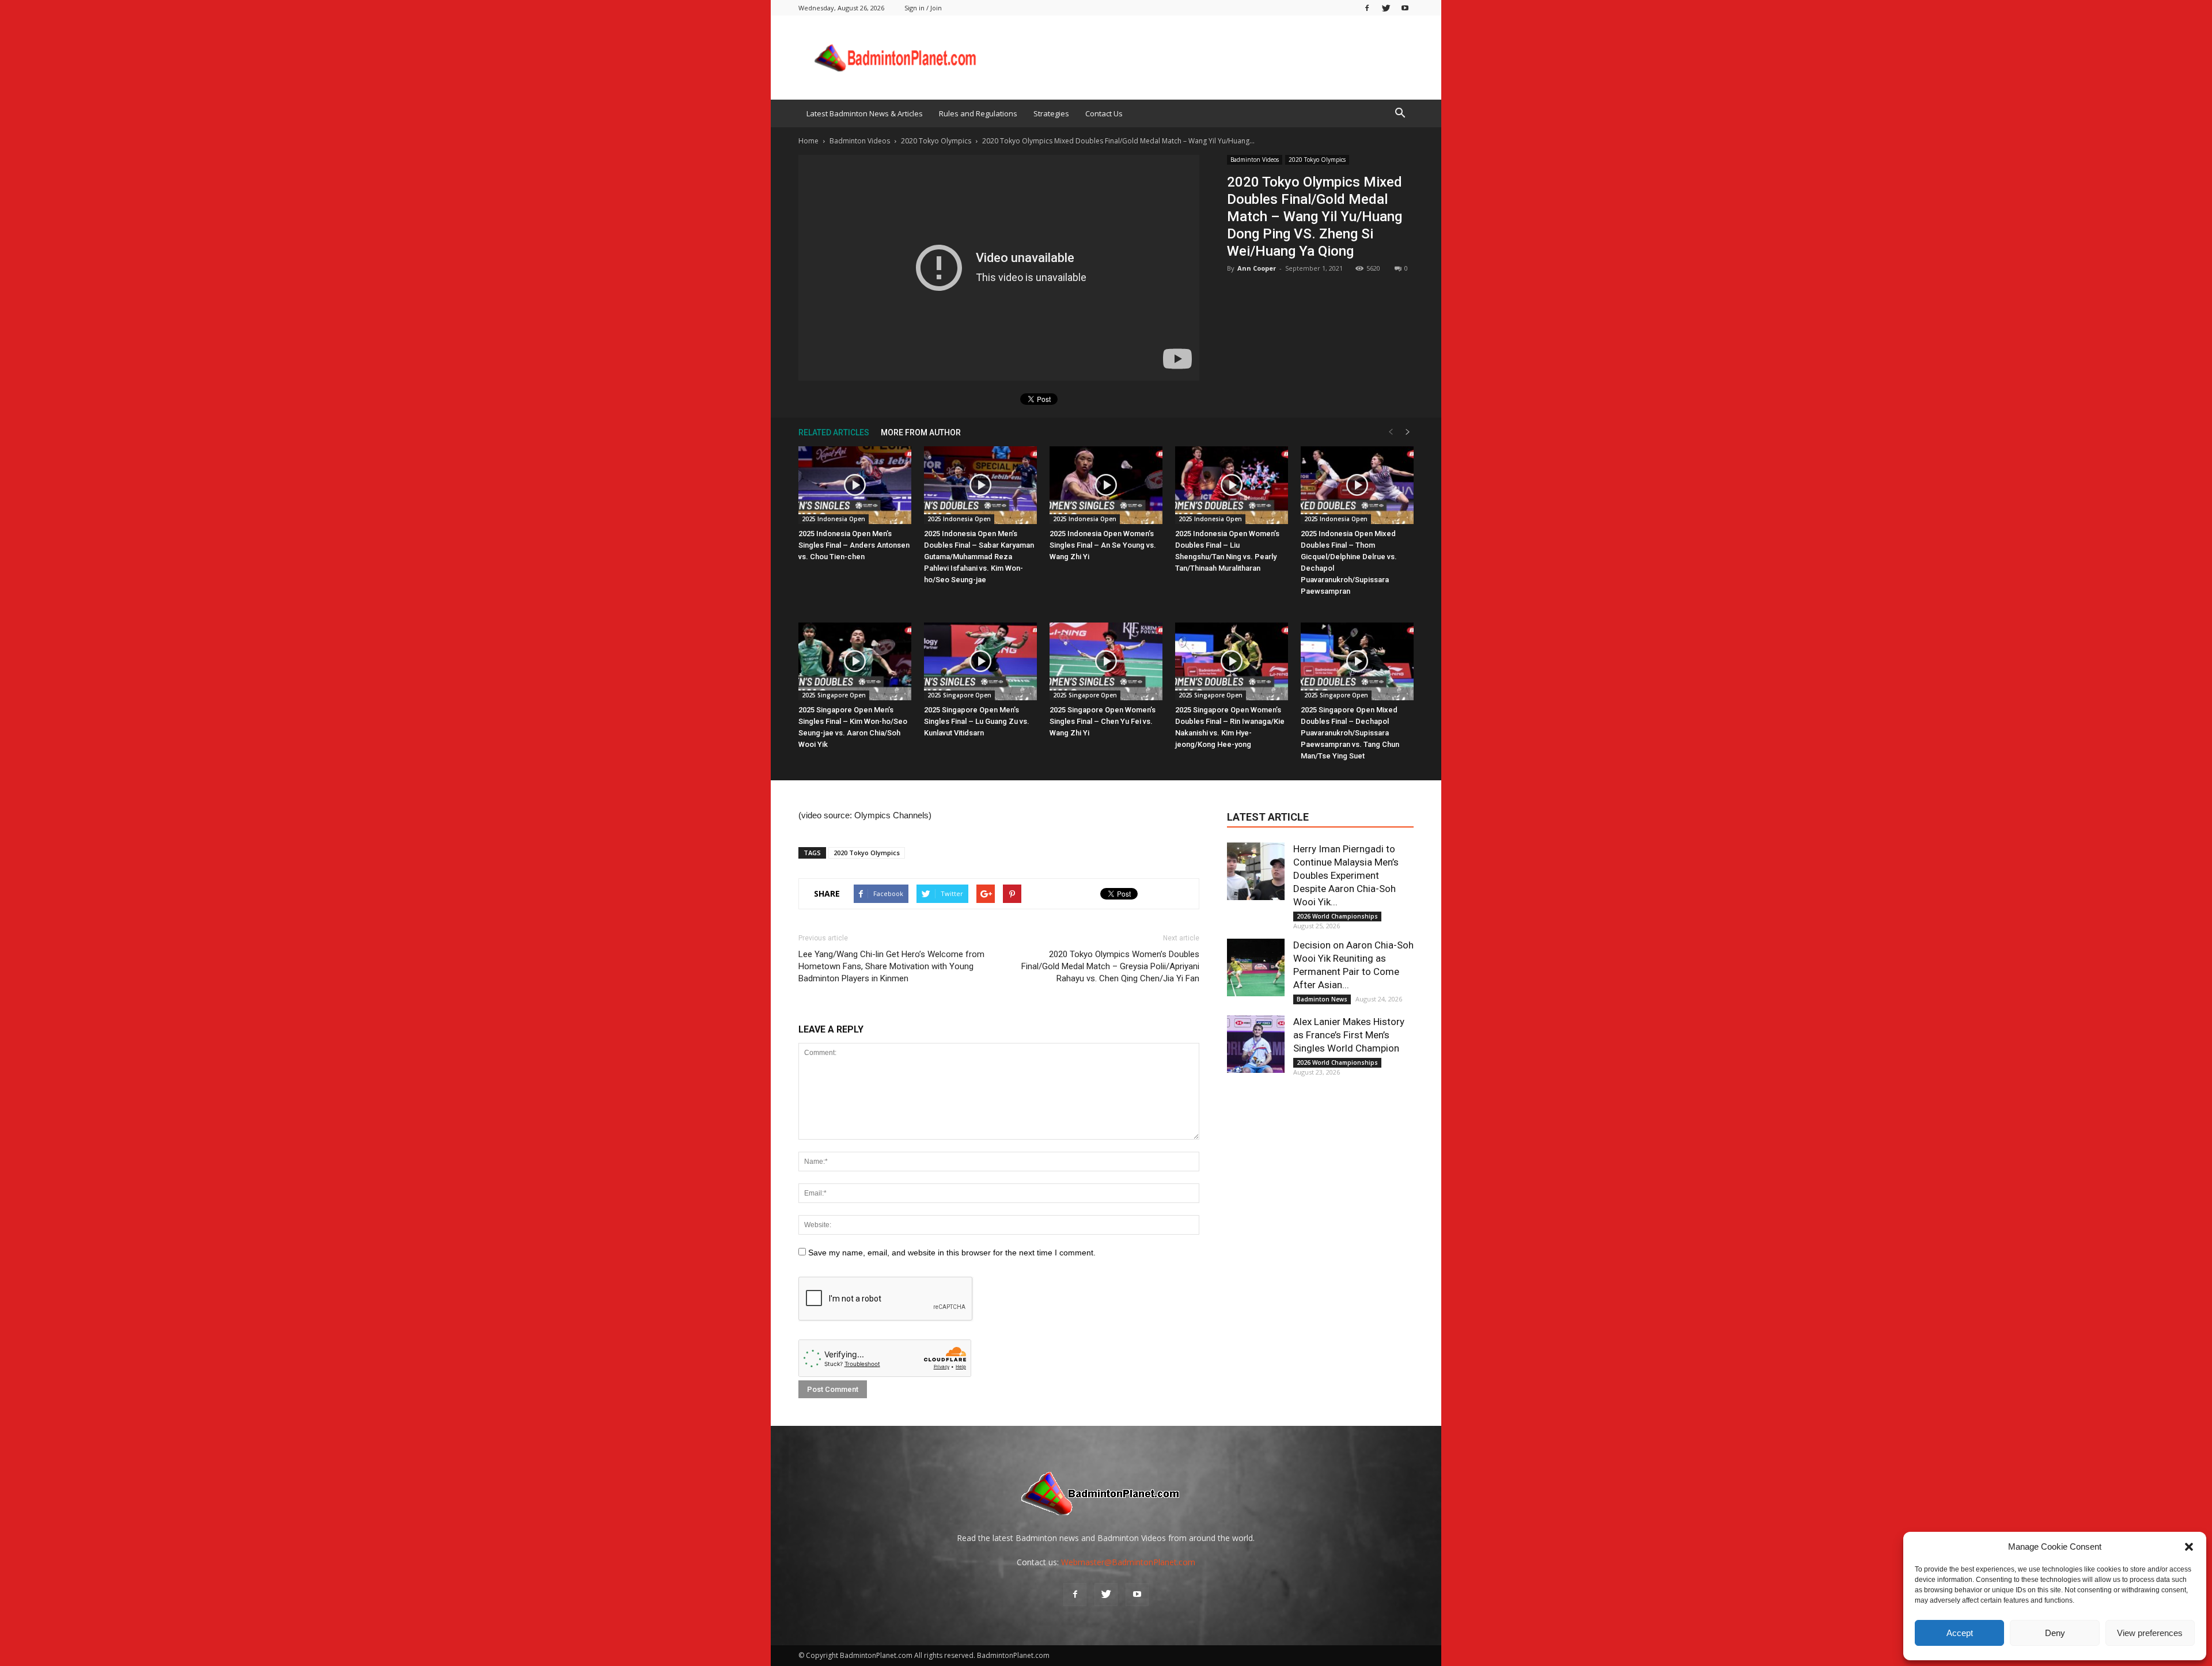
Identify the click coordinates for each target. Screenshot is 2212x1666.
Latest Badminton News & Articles (865, 113)
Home (808, 141)
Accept (1960, 1633)
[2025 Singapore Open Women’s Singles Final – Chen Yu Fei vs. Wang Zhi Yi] (1106, 661)
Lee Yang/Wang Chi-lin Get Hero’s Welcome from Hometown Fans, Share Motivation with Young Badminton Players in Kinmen (891, 966)
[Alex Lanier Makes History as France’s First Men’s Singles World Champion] (1256, 1044)
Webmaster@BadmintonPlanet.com (1128, 1562)
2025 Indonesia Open (834, 519)
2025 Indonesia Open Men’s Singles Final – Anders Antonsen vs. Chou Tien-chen (854, 545)
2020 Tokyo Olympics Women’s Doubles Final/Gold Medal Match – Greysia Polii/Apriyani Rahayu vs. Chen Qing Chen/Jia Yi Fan (1110, 966)
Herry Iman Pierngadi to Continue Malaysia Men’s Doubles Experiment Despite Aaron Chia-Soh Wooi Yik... (1346, 875)
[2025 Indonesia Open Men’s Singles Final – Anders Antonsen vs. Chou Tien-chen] (855, 485)
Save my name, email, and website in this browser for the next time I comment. (952, 1253)
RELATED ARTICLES (834, 432)
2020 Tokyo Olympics (1317, 160)
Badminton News (1322, 999)
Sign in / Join (923, 8)
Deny (2055, 1633)
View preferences (2150, 1633)
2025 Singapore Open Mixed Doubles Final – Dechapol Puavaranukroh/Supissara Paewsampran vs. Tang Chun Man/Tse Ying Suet (1350, 733)
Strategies (1051, 113)
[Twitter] (1386, 8)
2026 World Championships (1337, 916)
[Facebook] (1367, 8)
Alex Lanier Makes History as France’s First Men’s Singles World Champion (1349, 1035)
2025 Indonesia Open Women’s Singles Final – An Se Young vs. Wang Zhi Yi (1103, 545)
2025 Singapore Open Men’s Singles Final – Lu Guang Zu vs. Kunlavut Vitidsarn (977, 721)
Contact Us (1104, 113)
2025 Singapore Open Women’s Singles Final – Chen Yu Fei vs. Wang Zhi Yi (1103, 721)
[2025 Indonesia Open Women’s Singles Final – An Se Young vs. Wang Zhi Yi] (1106, 485)
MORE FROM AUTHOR (921, 432)
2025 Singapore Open (834, 695)
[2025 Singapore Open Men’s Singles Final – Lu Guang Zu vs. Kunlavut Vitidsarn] (980, 661)
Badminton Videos (1255, 160)
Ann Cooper (1257, 268)
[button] (2189, 1547)
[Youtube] (1405, 8)
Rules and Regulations (978, 113)
